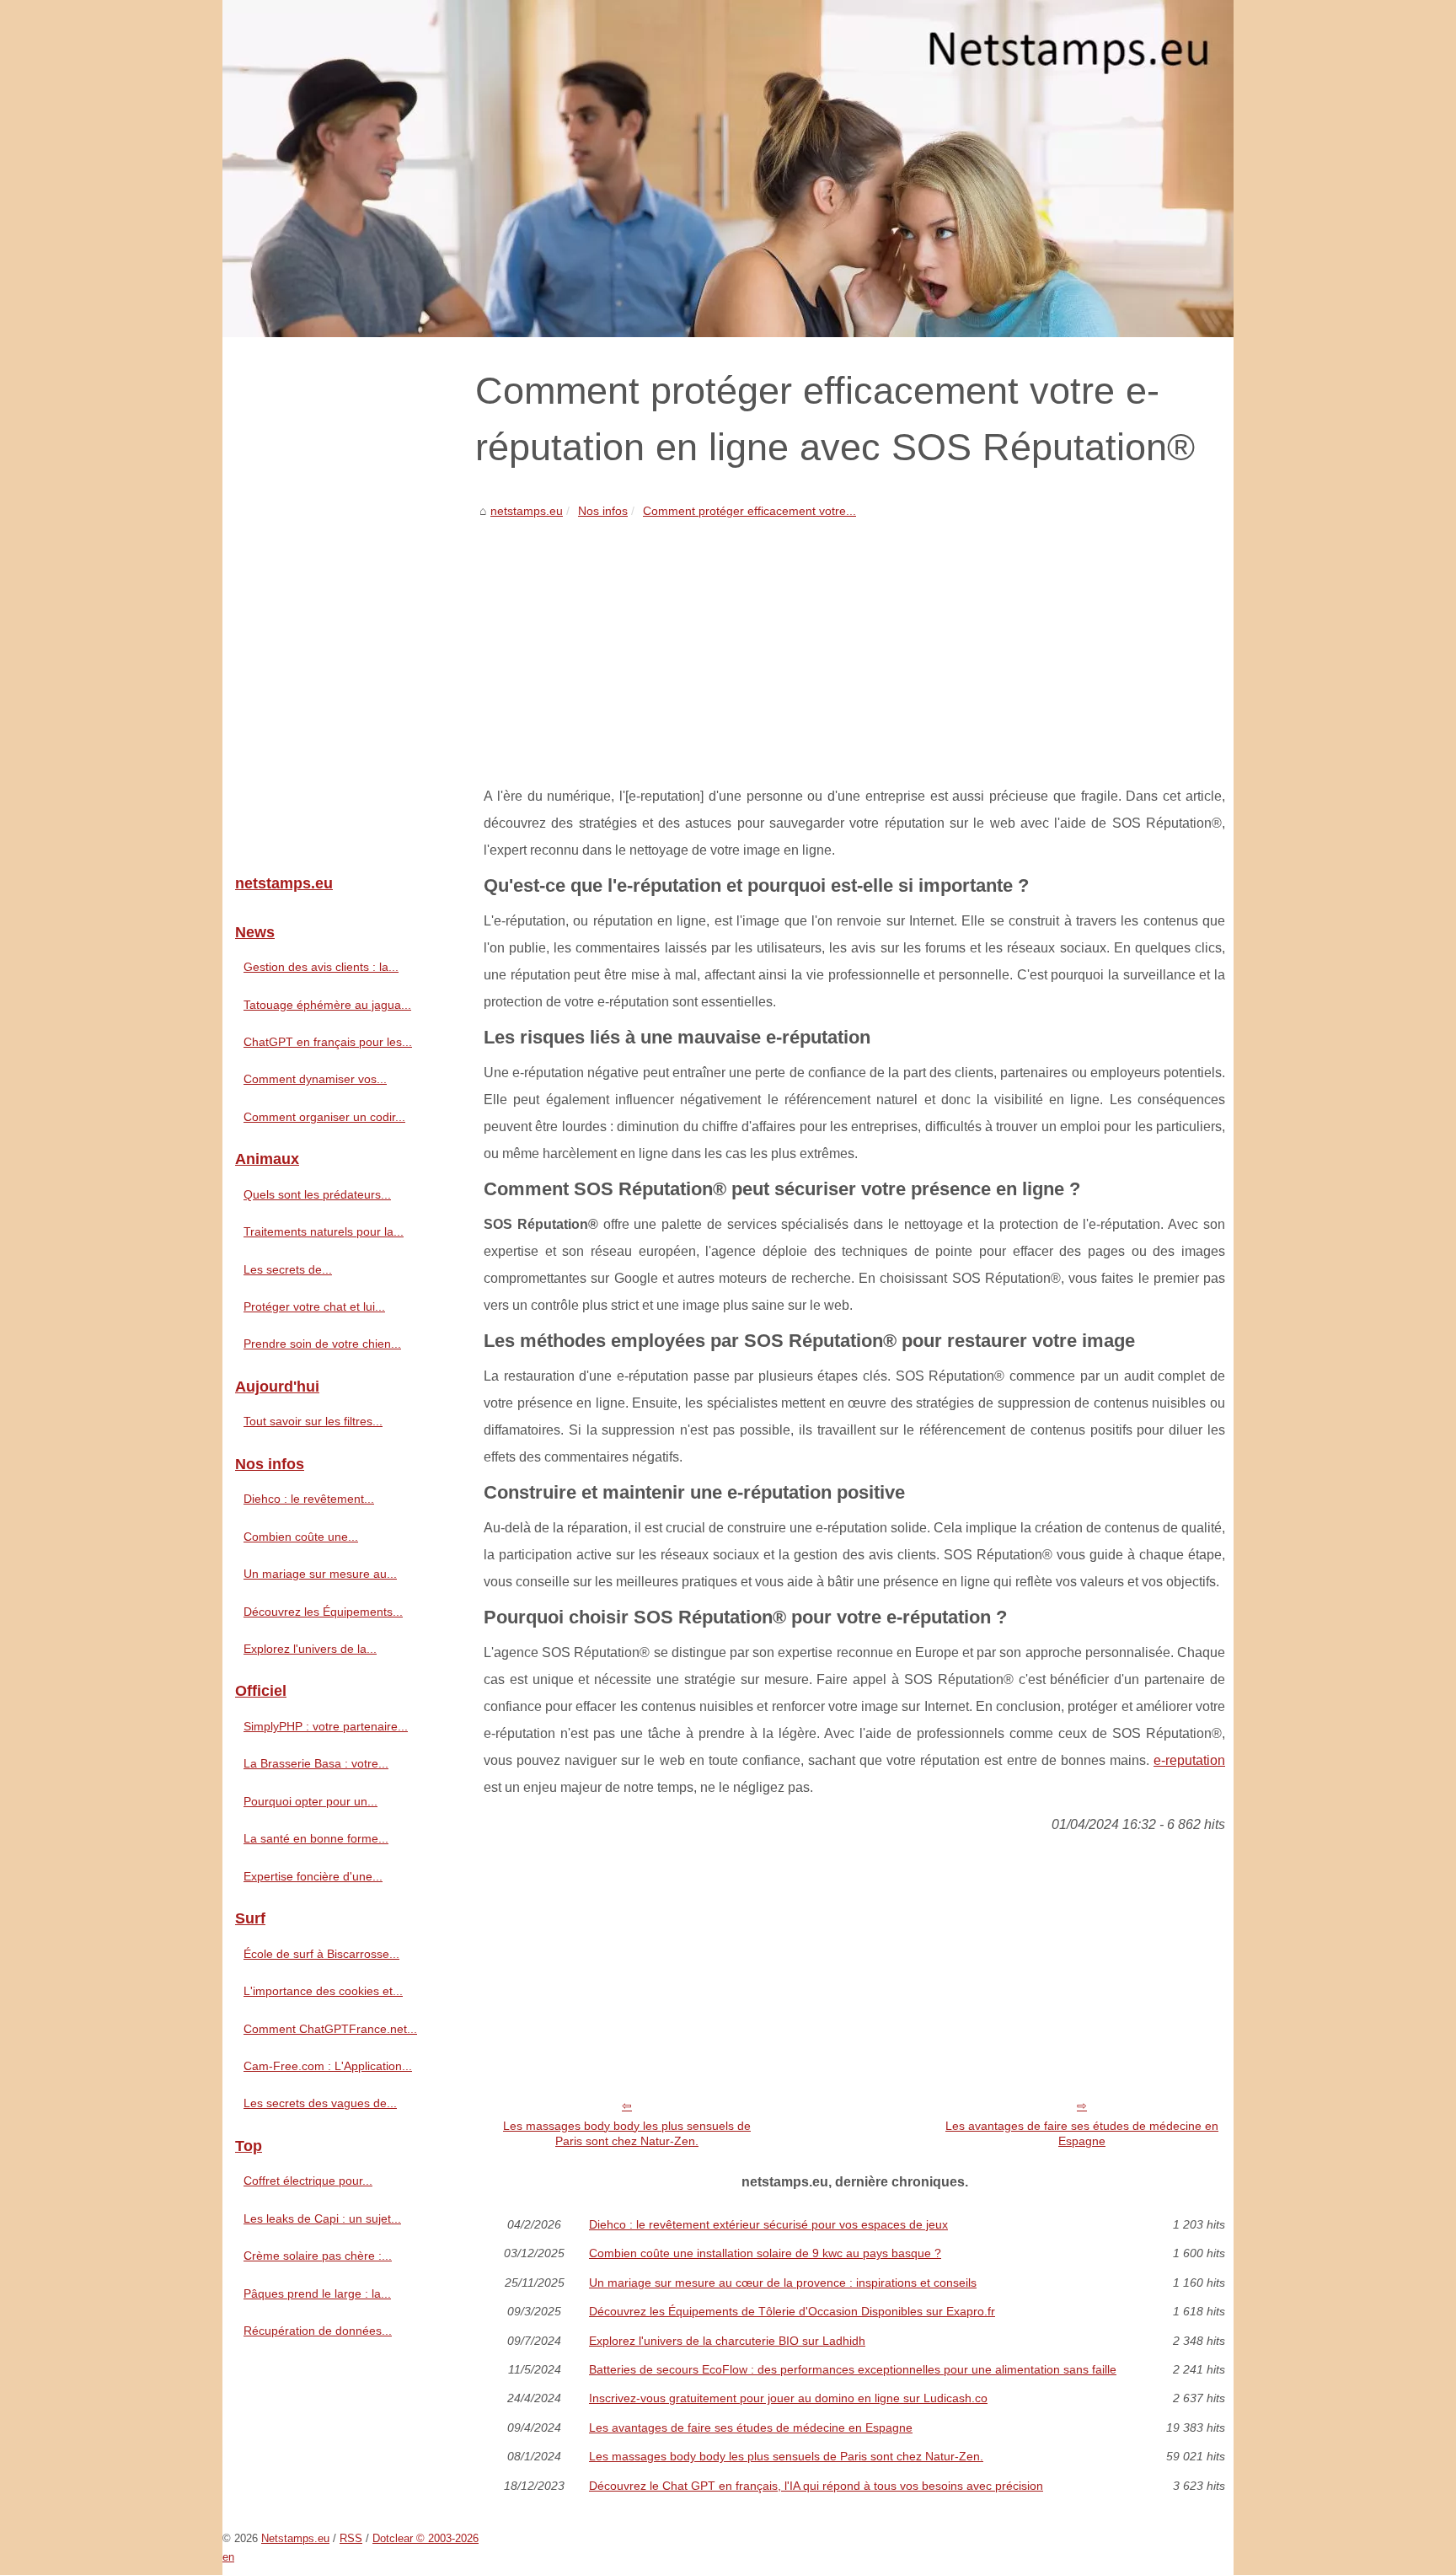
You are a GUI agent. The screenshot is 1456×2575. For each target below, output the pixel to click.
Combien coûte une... (301, 1537)
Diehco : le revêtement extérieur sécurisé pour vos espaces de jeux (768, 2224)
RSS (351, 2538)
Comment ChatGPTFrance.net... (330, 2029)
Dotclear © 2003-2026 (426, 2538)
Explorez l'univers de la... (310, 1649)
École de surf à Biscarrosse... (321, 1954)
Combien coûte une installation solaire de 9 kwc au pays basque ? (765, 2253)
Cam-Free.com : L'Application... (328, 2066)
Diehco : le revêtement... (309, 1499)
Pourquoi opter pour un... (310, 1801)
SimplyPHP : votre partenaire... (326, 1726)
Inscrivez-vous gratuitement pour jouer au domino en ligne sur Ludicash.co (788, 2398)
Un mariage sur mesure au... (320, 1574)
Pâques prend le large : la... (317, 2293)
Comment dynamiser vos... (315, 1079)
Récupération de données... (318, 2331)
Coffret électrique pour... (308, 2181)
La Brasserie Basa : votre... (316, 1763)
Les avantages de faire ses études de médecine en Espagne (1082, 2134)
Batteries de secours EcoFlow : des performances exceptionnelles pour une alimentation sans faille (853, 2369)
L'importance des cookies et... (323, 1991)
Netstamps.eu (295, 2538)
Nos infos (603, 511)
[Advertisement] (854, 648)
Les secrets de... (288, 1269)
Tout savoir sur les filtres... (313, 1421)
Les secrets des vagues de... (320, 2103)
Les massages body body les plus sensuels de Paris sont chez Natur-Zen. (627, 2134)
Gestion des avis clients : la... (321, 967)
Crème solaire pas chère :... (318, 2256)
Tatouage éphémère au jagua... (327, 1005)
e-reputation (1189, 1760)
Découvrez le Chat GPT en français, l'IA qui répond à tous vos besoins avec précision (816, 2486)
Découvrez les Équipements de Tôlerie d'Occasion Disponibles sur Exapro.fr (792, 2311)
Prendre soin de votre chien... (322, 1344)
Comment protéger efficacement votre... (749, 511)
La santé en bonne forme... (316, 1838)
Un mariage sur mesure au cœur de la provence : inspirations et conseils (783, 2283)
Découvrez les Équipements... (323, 1612)
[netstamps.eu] (728, 169)
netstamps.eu (527, 511)
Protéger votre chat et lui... (314, 1306)
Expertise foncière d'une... (313, 1876)
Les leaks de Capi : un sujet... (322, 2218)
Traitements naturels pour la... (324, 1231)
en (228, 2557)
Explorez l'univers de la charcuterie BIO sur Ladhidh (727, 2341)
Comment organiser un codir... (324, 1117)
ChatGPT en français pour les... (328, 1042)
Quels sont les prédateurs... (317, 1194)
